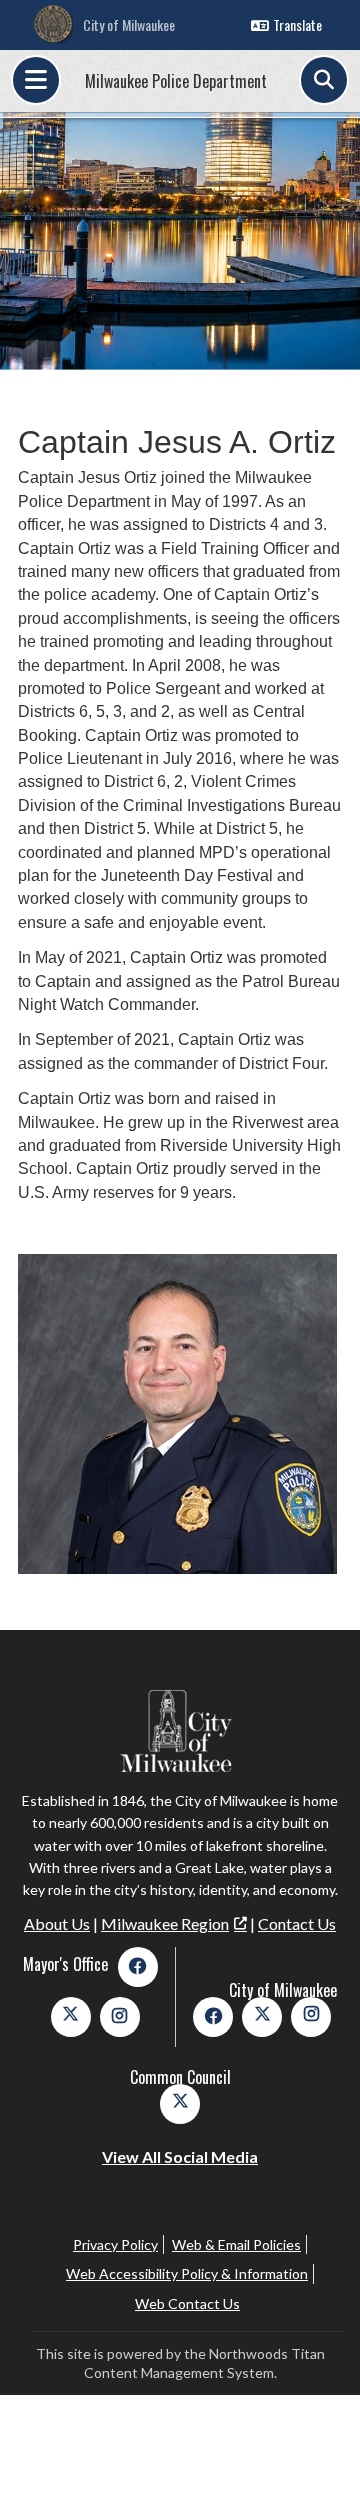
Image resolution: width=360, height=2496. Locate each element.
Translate (297, 24)
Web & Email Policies (236, 2244)
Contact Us (297, 1923)
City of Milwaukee (129, 24)
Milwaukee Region (165, 1923)
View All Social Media (180, 2156)
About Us (57, 1923)
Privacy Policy (115, 2244)
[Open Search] (324, 80)
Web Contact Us (187, 2303)
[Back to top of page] (318, 2449)
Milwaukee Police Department (176, 81)
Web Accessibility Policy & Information (187, 2273)
